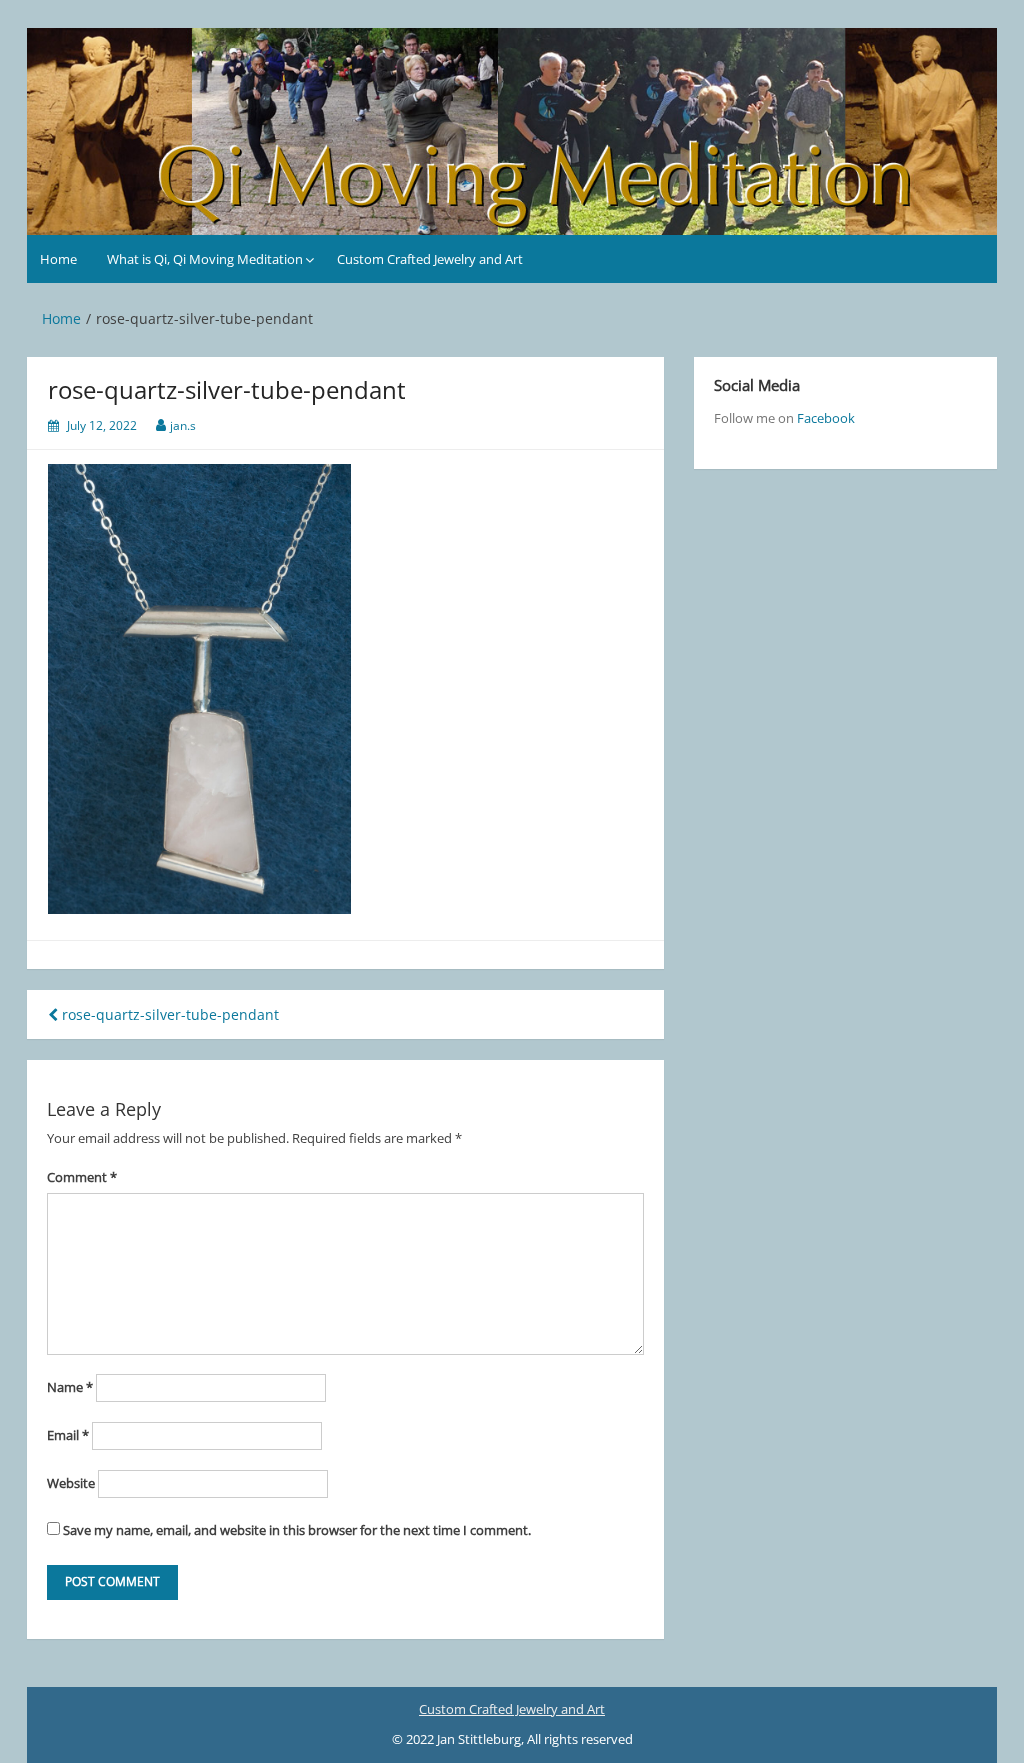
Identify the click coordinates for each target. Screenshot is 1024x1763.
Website (71, 1483)
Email (68, 1435)
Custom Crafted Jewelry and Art (430, 259)
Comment (82, 1177)
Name (70, 1387)
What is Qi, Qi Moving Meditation (205, 259)
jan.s (183, 425)
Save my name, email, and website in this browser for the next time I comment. (297, 1530)
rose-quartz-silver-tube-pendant (168, 1014)
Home (58, 259)
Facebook (826, 418)
